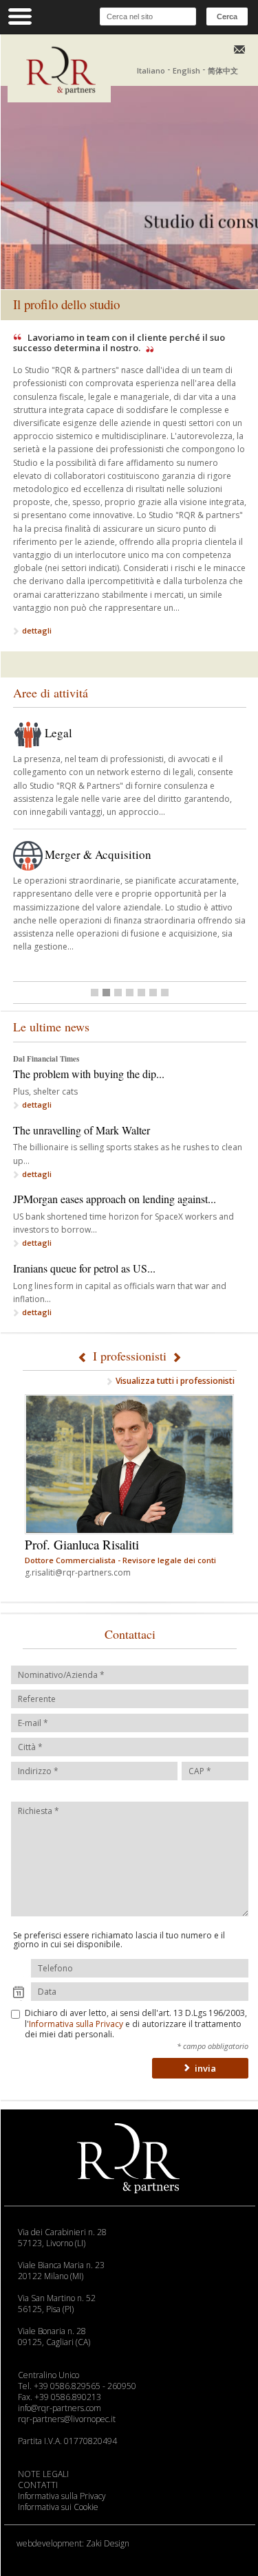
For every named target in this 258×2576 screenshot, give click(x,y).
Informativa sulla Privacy (76, 2024)
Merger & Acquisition (98, 854)
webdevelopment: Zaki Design (73, 2543)
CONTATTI (38, 2485)
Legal (58, 733)
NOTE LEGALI (43, 2474)
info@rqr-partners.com (60, 2408)
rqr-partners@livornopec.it (67, 2419)
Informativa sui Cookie (58, 2507)
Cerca (227, 16)
